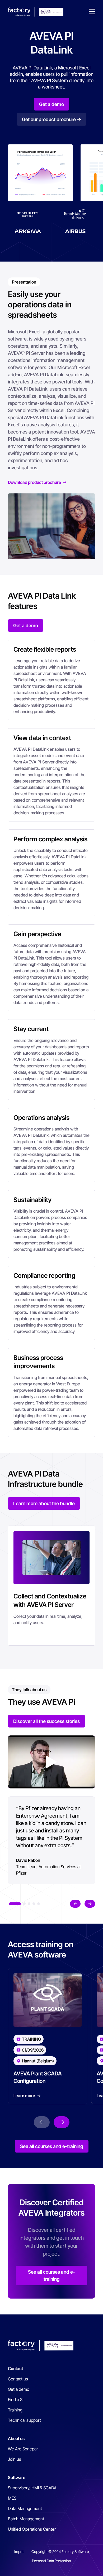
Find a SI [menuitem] (16, 2400)
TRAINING (31, 2039)
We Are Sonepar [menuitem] (23, 2449)
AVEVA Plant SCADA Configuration (38, 2077)
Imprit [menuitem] (19, 2551)
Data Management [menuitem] (25, 2508)
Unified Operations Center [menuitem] (32, 2529)
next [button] (90, 1904)
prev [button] (75, 1904)
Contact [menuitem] (15, 2369)
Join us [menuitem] (15, 2459)
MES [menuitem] (12, 2498)
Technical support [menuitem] (24, 2420)
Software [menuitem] (17, 2477)
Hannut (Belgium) (38, 2061)
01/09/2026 (33, 2050)
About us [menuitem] (16, 2438)
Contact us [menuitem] (18, 2379)
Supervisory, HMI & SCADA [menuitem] (32, 2488)
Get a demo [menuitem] (19, 2389)
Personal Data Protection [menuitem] (51, 2561)
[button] (92, 12)
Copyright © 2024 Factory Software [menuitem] (60, 2551)
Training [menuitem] (15, 2410)
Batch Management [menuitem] (26, 2519)
